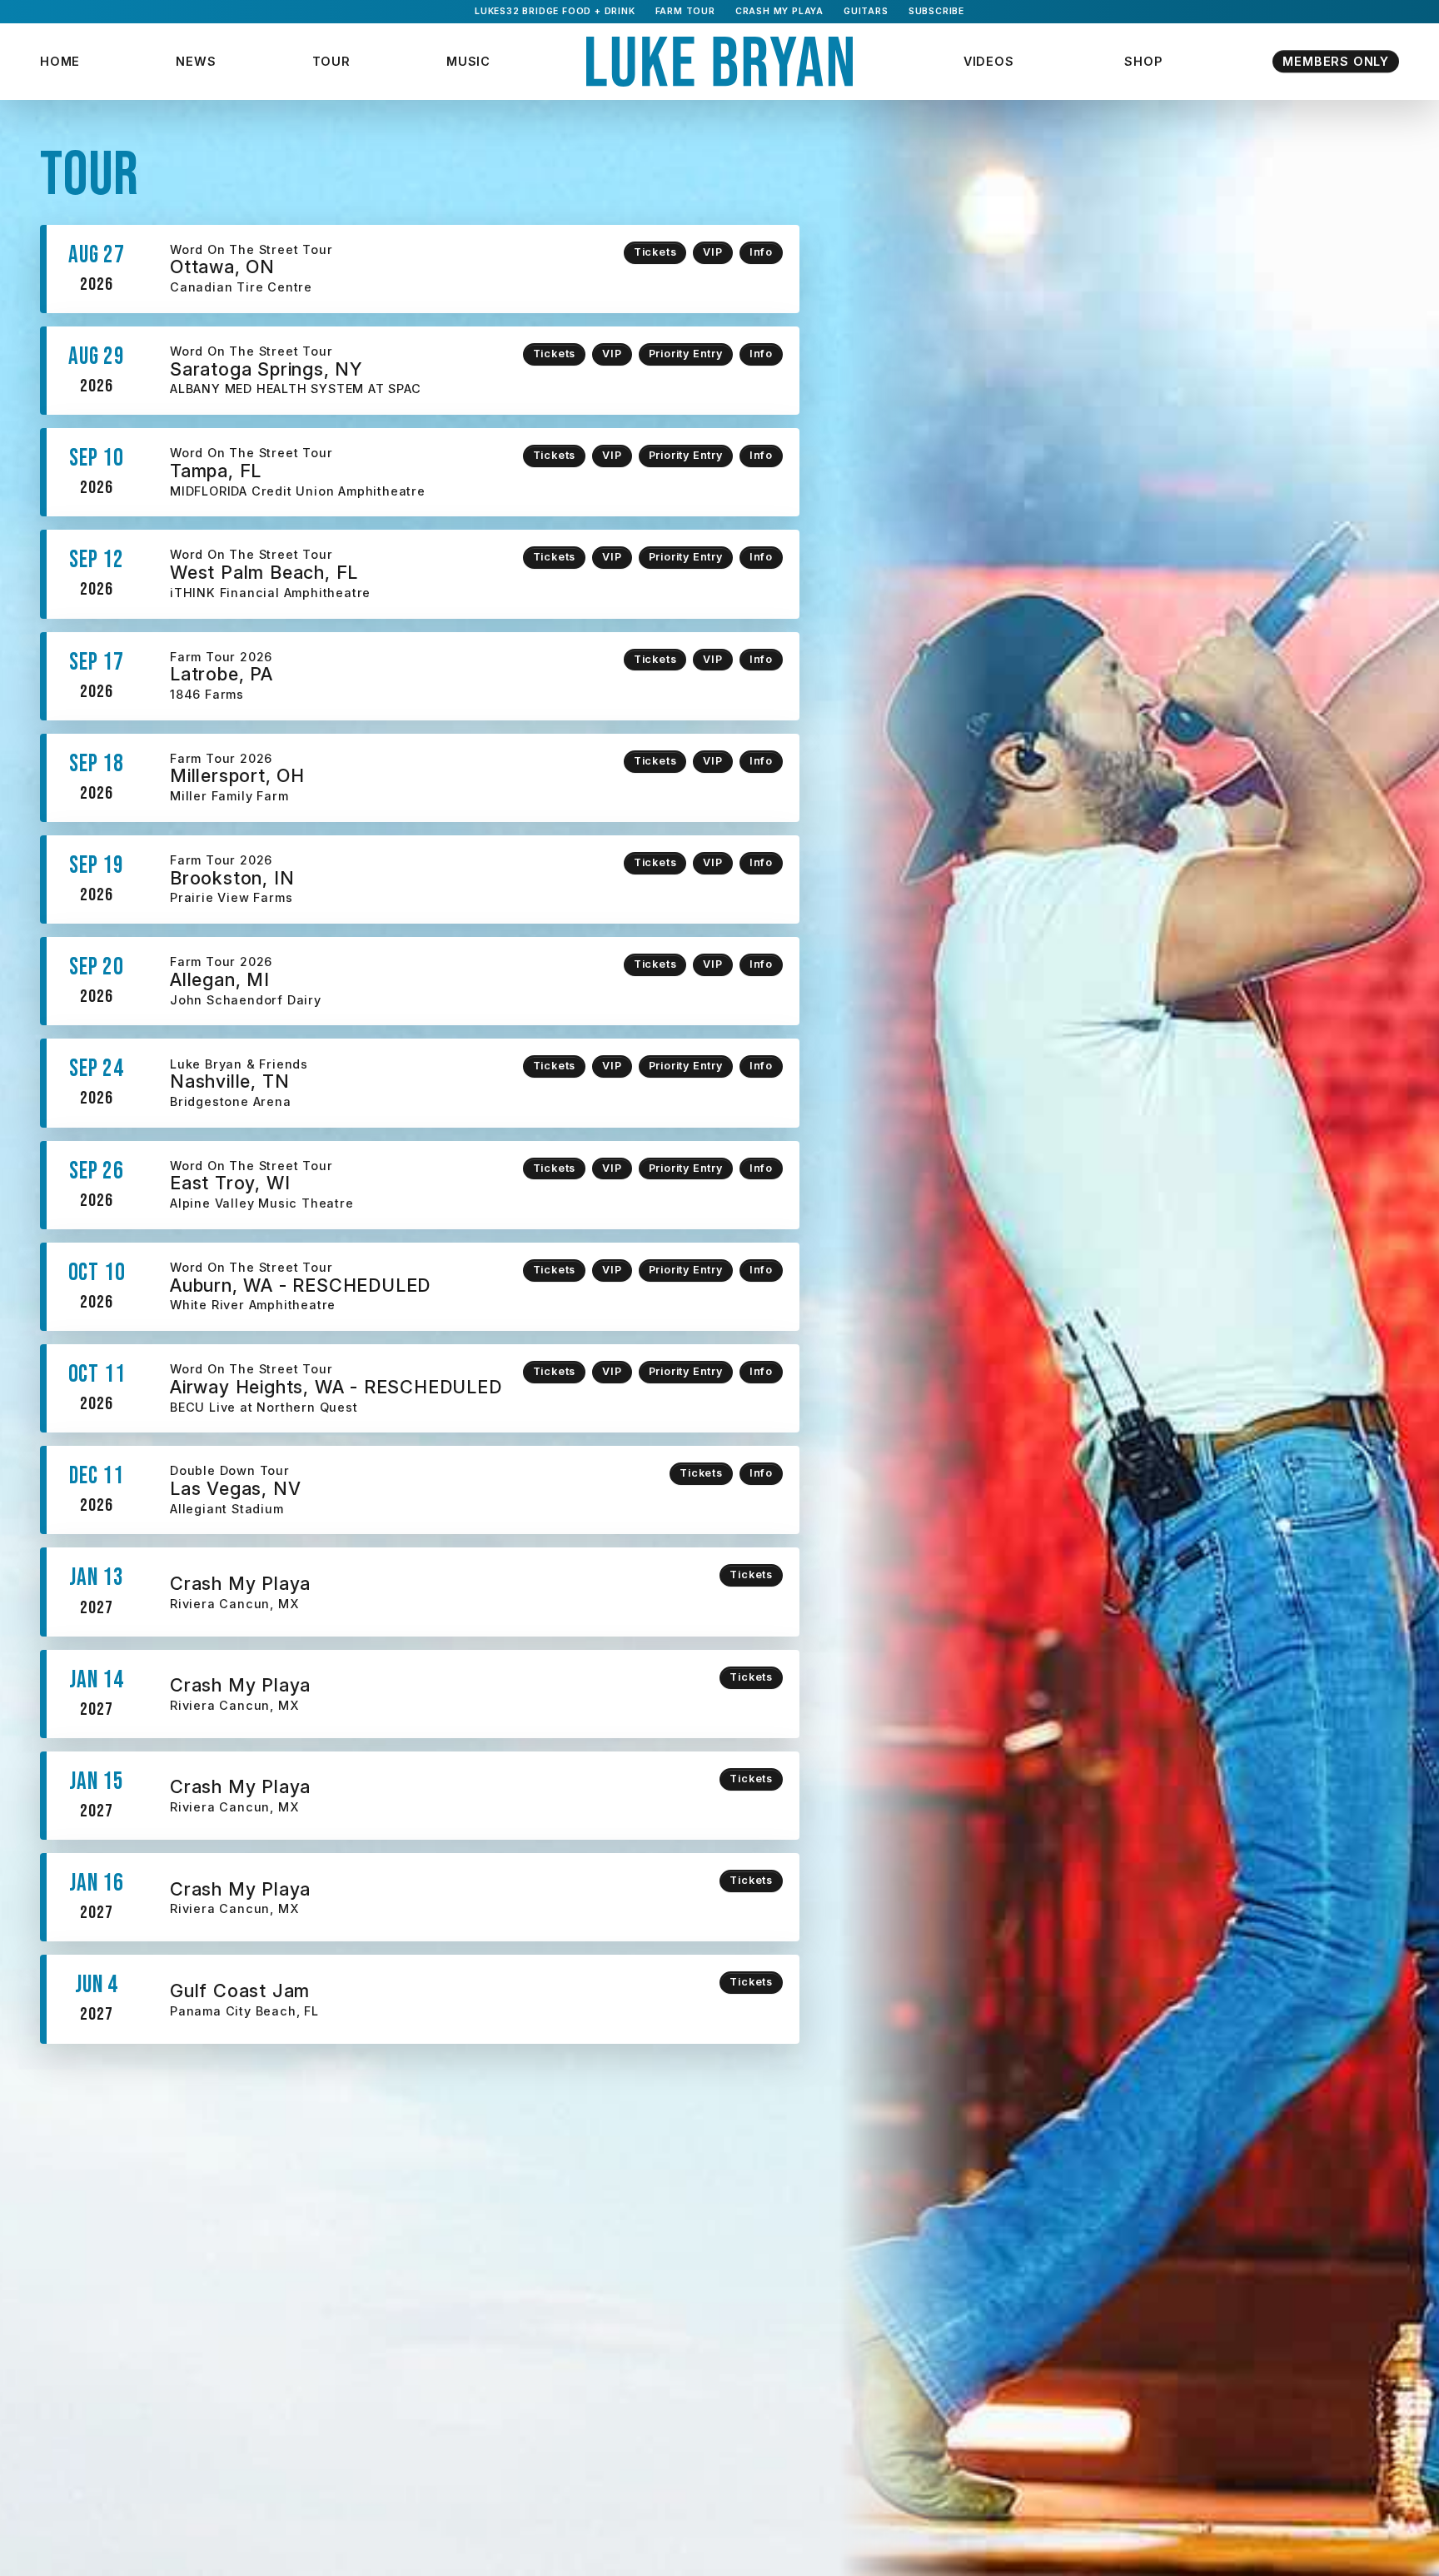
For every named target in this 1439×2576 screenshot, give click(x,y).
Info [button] (761, 252)
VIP (712, 252)
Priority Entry (686, 354)
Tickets (655, 252)
